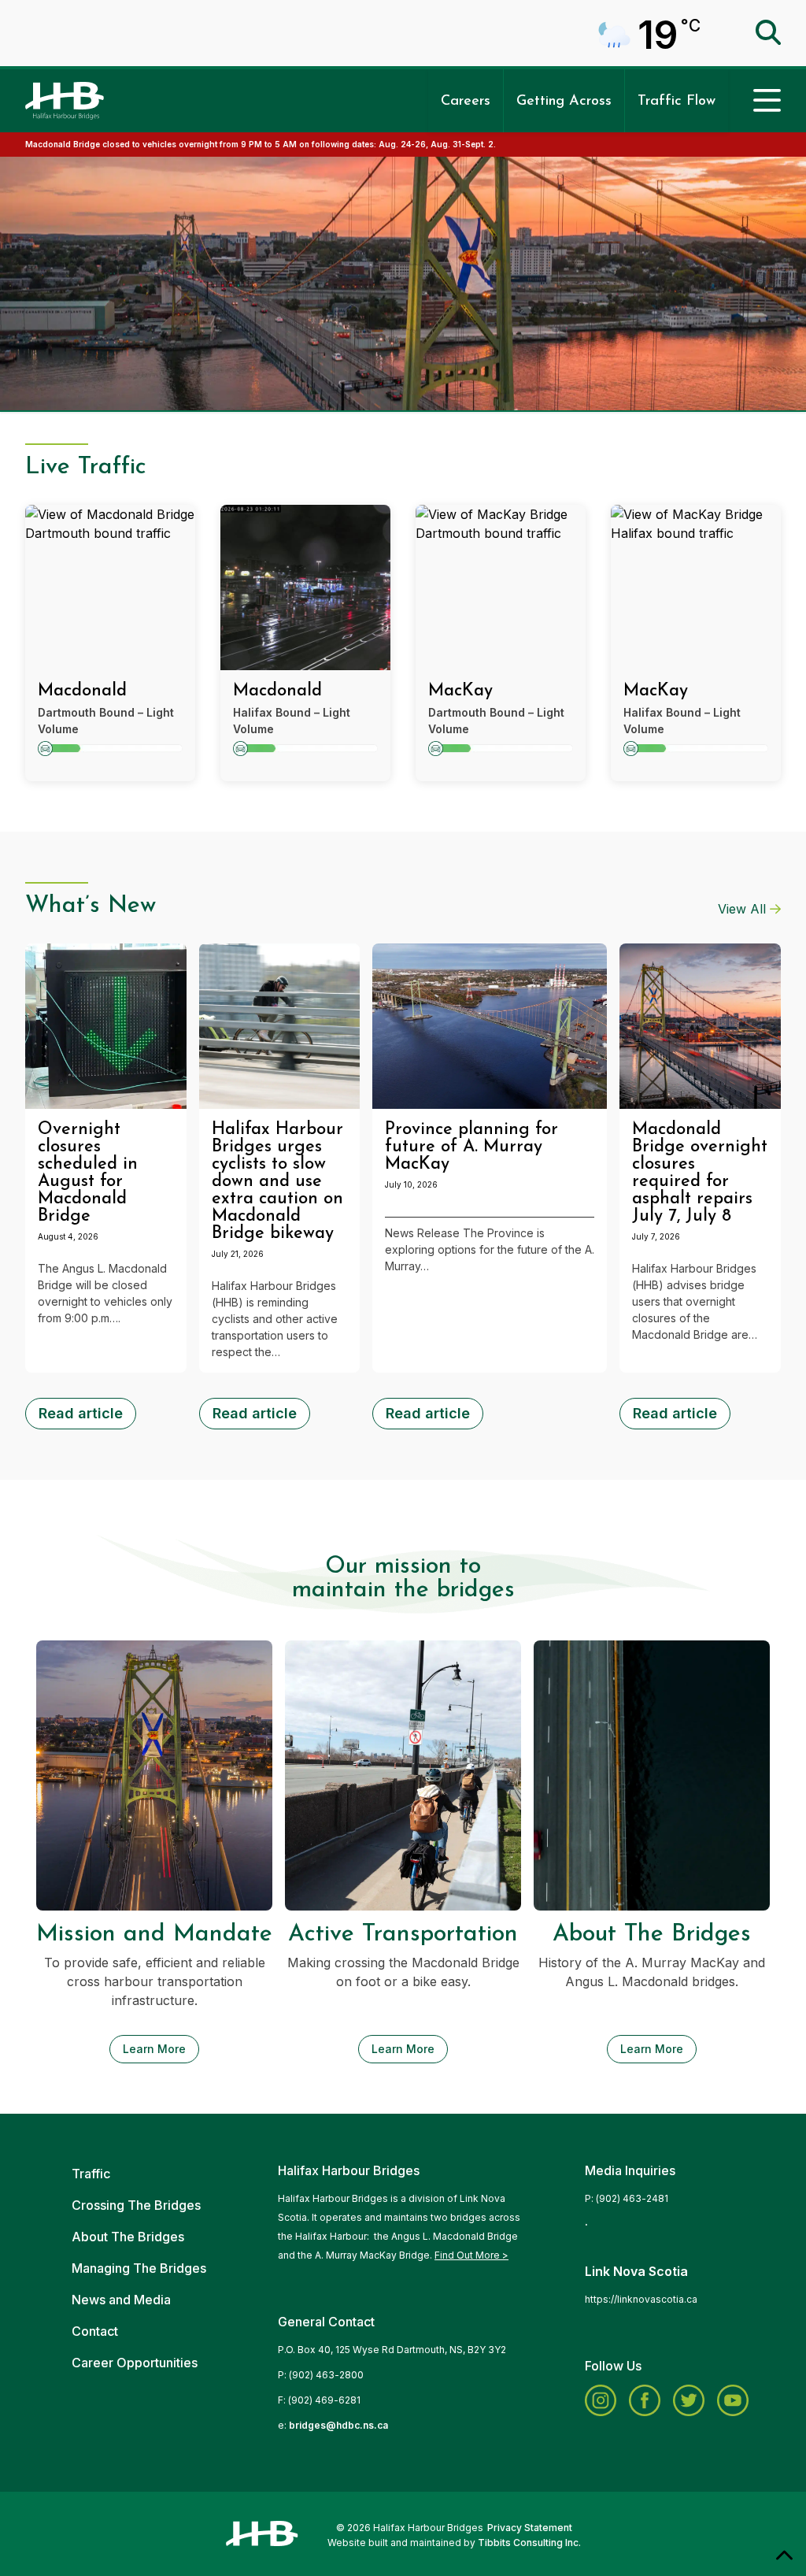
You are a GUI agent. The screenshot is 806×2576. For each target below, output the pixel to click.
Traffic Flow (677, 102)
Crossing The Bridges (136, 2205)
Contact (95, 2331)
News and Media (121, 2300)
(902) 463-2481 (632, 2198)
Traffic (91, 2174)
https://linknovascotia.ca (641, 2299)
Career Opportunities (135, 2363)
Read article (81, 1413)
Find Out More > (471, 2255)
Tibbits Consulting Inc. (529, 2543)
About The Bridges (128, 2237)
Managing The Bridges (139, 2268)
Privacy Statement (530, 2528)
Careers (466, 102)
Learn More (154, 2049)
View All (742, 909)
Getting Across (564, 102)
